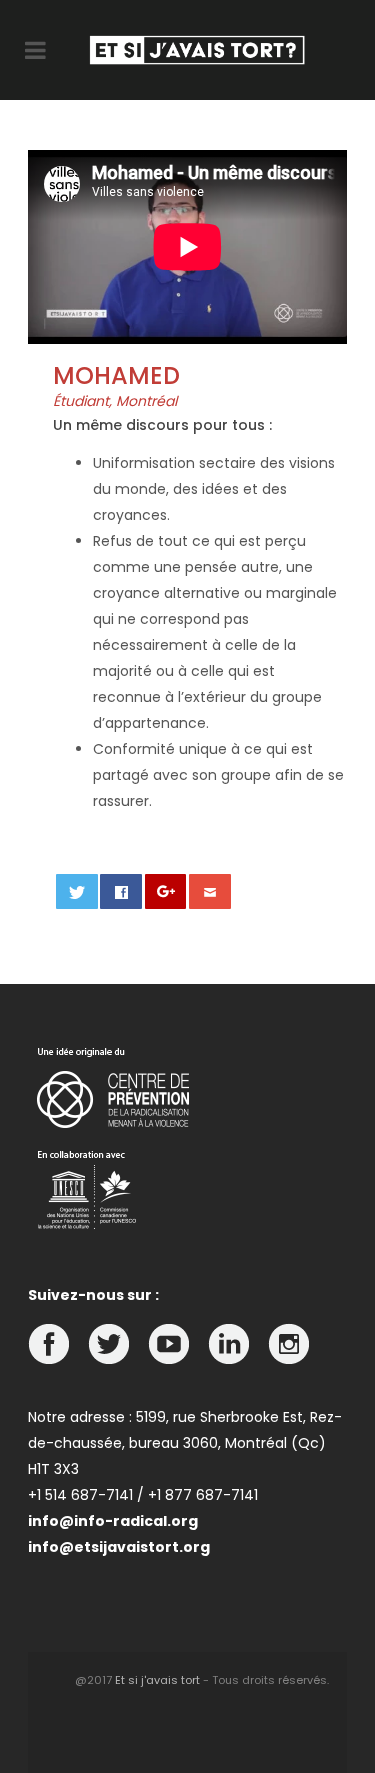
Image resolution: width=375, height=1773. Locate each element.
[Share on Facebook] (121, 891)
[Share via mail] (210, 891)
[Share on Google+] (166, 891)
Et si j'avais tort (157, 1680)
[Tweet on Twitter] (77, 891)
